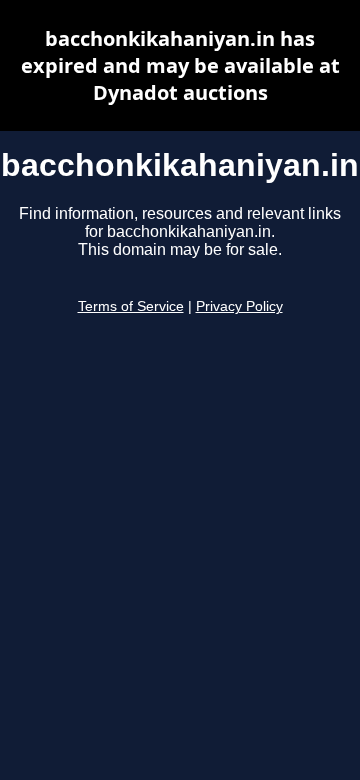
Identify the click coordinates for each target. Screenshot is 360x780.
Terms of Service (131, 306)
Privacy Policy (239, 306)
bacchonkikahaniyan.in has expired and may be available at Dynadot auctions (180, 65)
